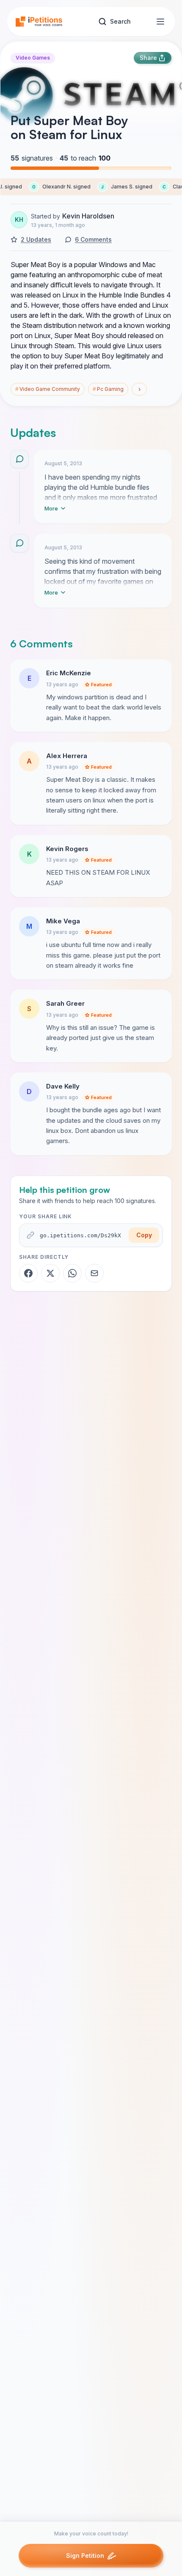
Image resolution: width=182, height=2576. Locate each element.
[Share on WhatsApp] (72, 1273)
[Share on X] (50, 1273)
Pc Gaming (108, 389)
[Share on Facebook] (28, 1273)
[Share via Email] (94, 1273)
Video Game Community (48, 389)
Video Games (33, 58)
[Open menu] (160, 22)
